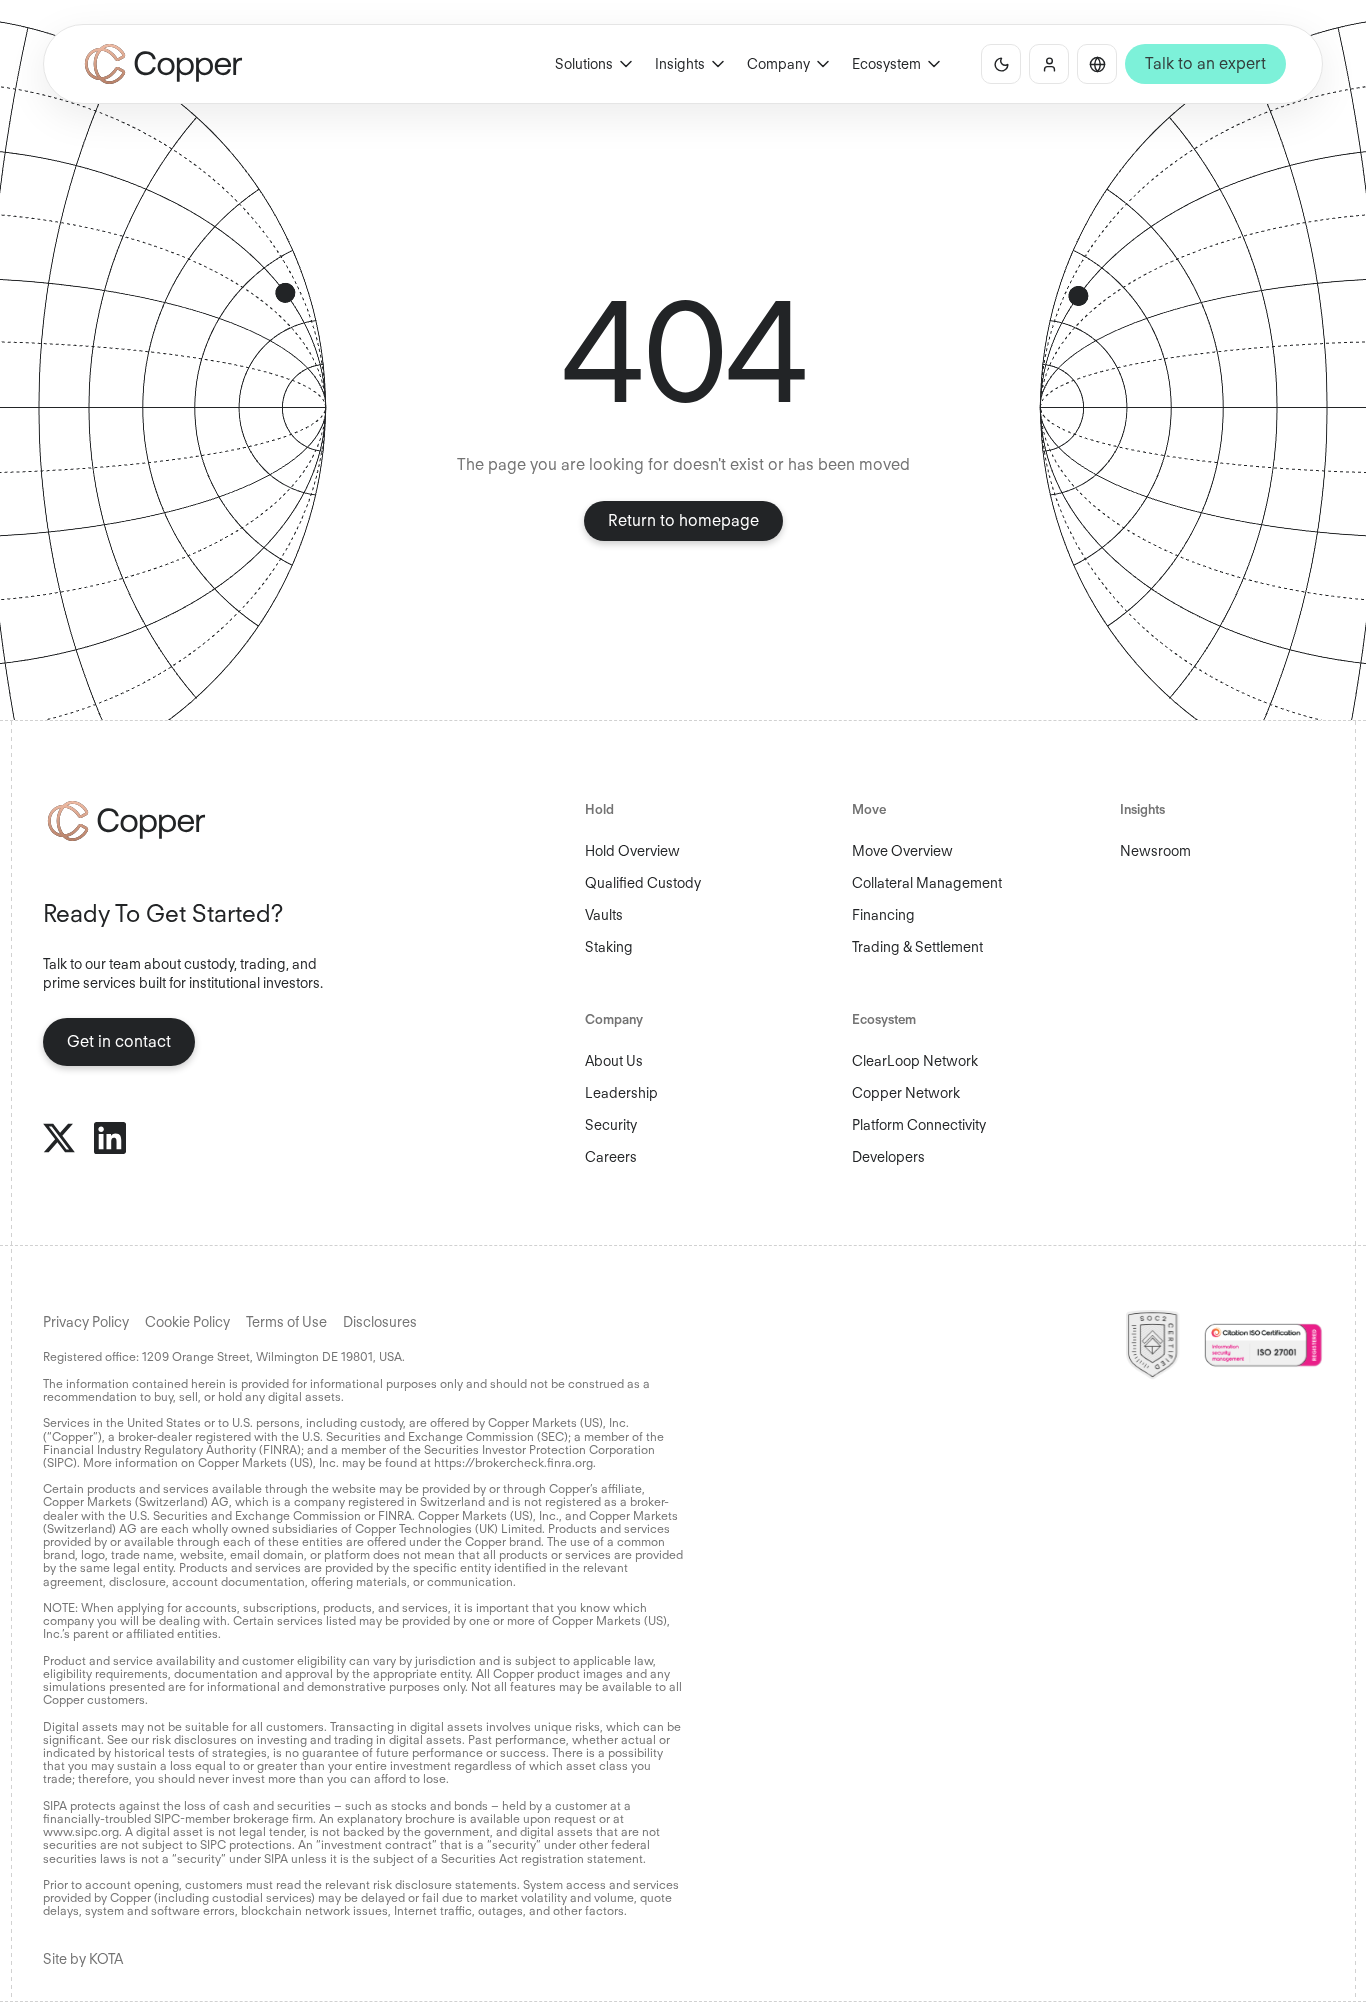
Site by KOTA (83, 1959)
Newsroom (1155, 851)
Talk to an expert (1205, 63)
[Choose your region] (1097, 64)
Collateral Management (927, 883)
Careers (611, 1157)
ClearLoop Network (915, 1061)
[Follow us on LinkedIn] (110, 1138)
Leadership (621, 1093)
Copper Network (906, 1093)
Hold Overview (632, 851)
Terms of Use (286, 1322)
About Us (614, 1061)
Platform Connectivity (919, 1125)
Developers (888, 1157)
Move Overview (902, 851)
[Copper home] (192, 821)
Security (611, 1125)
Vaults (604, 915)
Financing (883, 915)
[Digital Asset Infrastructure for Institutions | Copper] (163, 64)
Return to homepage (683, 520)
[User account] (1049, 64)
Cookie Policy (187, 1322)
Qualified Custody (643, 883)
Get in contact (119, 1041)
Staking (609, 947)
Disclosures (380, 1322)
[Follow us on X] (59, 1138)
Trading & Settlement (917, 947)
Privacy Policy (86, 1322)
